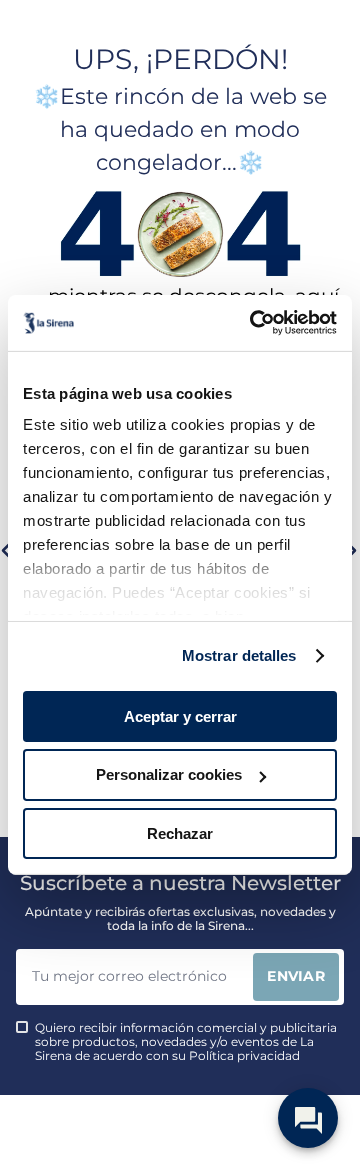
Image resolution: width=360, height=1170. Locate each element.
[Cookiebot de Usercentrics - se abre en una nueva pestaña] (254, 323)
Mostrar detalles (239, 655)
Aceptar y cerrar (180, 715)
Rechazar (180, 833)
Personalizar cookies (169, 774)
